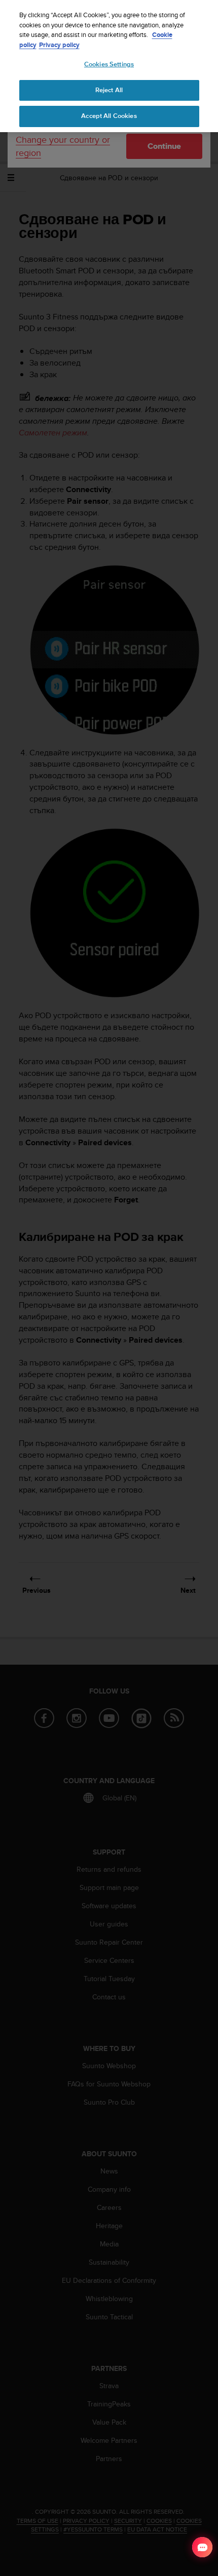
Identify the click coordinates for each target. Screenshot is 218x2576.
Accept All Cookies (109, 116)
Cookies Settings (109, 64)
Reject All (109, 90)
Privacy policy (59, 45)
